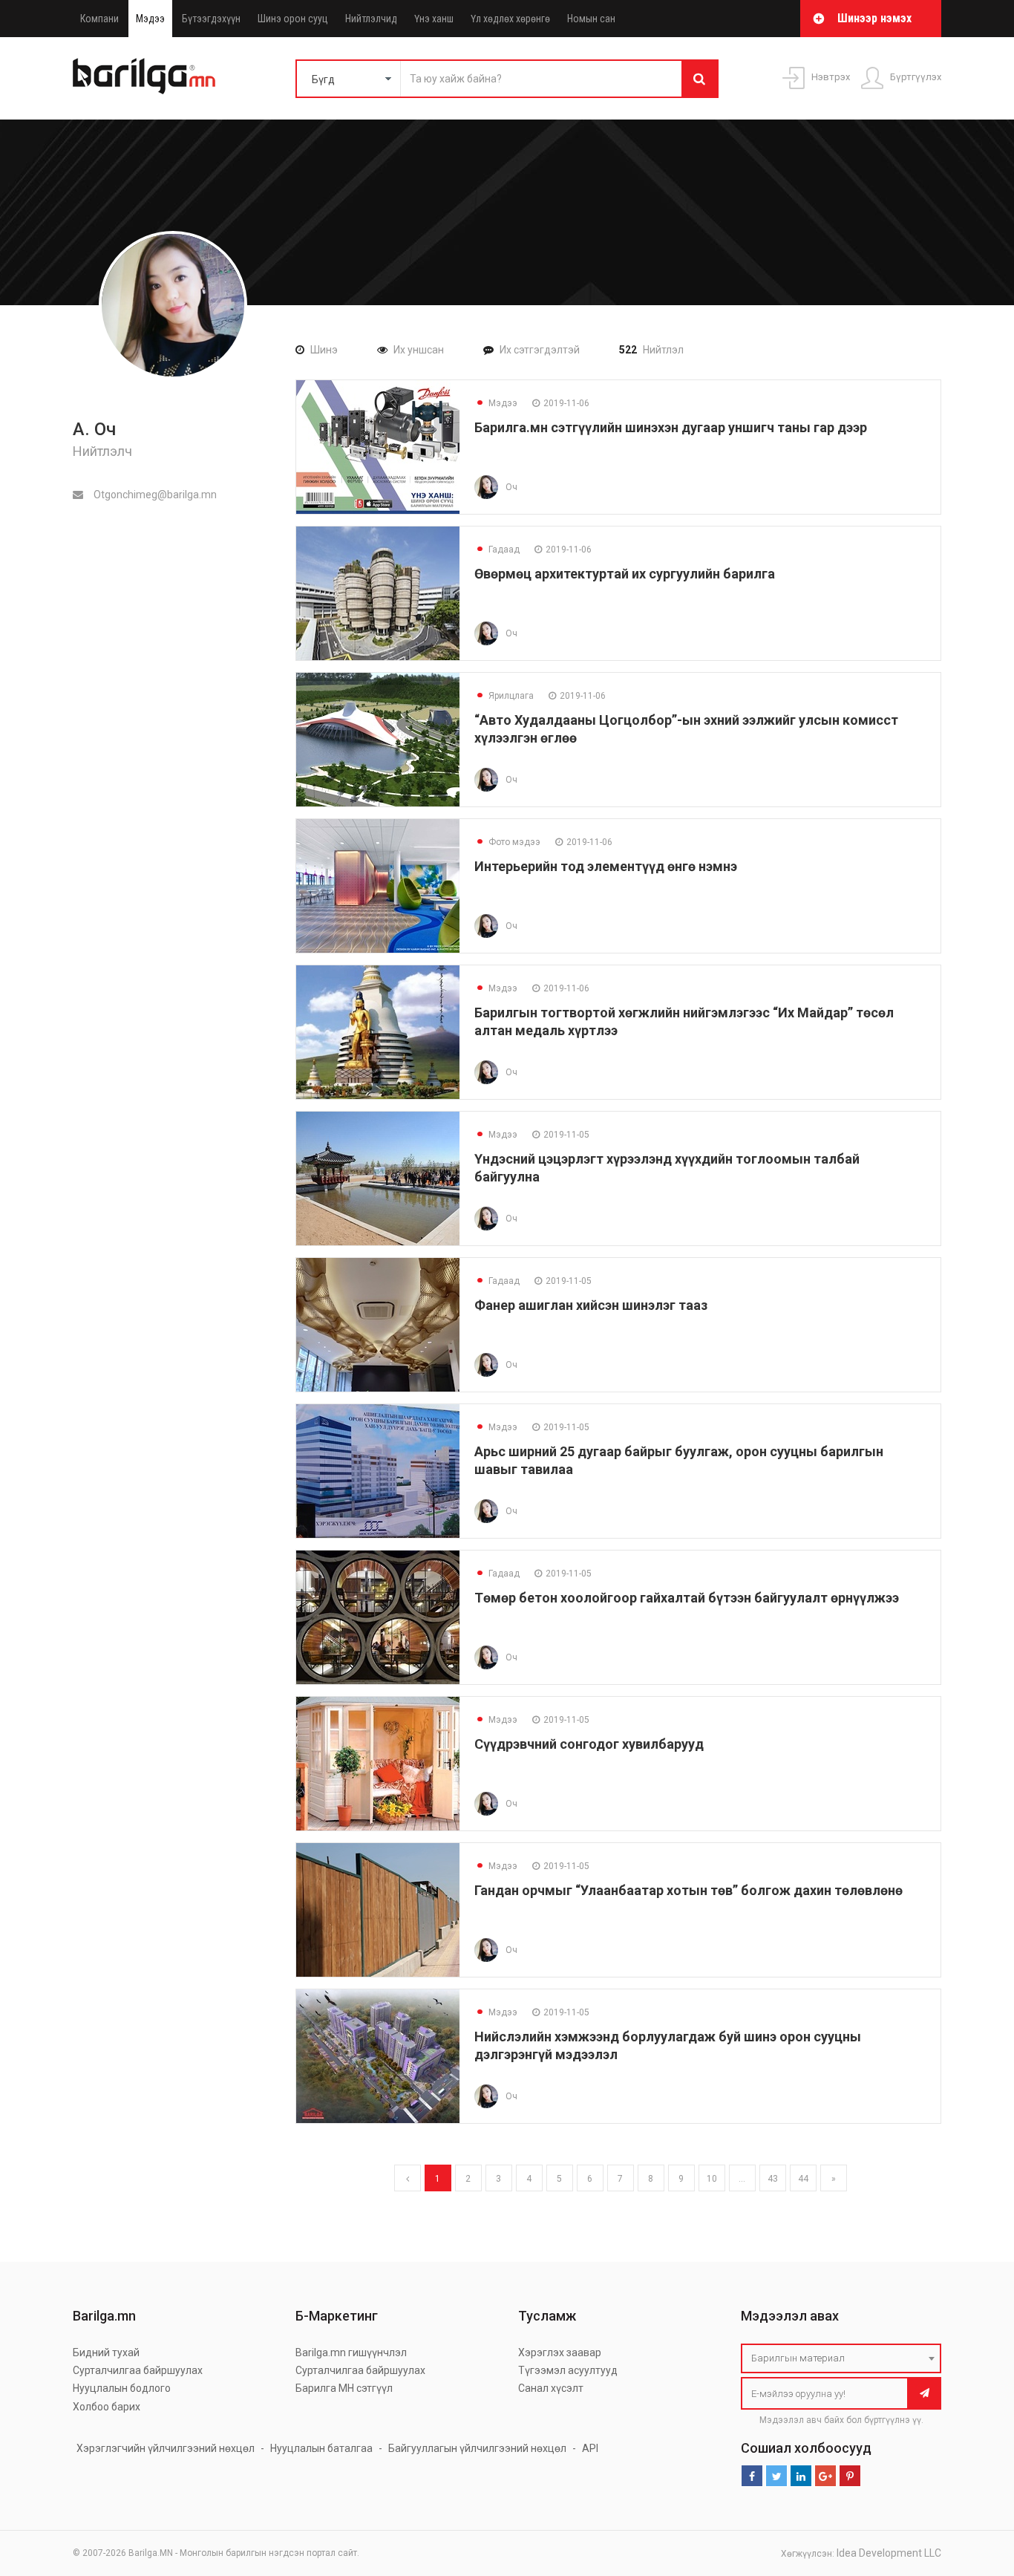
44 (803, 2179)
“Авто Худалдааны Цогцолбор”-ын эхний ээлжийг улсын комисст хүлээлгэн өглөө (686, 729)
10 (712, 2179)
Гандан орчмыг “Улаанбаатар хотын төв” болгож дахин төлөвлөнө (688, 1890)
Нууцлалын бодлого (122, 2388)
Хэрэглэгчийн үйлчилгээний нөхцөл (166, 2448)
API (590, 2448)
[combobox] (841, 2358)
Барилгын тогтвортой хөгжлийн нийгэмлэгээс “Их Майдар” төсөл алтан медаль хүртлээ (684, 1021)
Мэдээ (150, 19)
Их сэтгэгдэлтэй (540, 350)
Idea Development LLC (889, 2553)
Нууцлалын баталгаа (321, 2448)
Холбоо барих (107, 2407)
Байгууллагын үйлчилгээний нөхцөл (477, 2448)
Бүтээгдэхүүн (211, 19)
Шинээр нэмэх (874, 18)
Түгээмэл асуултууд (568, 2370)
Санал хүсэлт (551, 2388)
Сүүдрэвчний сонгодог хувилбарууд (589, 1744)
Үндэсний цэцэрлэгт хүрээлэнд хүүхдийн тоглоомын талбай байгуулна (667, 1168)
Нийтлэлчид (371, 19)
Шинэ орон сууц (293, 19)
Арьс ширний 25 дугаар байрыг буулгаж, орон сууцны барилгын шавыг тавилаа (679, 1460)
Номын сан (591, 19)
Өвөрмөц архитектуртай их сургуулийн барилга (625, 574)
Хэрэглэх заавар (560, 2352)
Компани (99, 19)
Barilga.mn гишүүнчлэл (351, 2352)
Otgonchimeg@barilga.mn (154, 495)
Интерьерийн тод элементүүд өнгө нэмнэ (606, 866)
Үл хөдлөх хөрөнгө (510, 19)
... (742, 2179)
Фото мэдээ (507, 842)
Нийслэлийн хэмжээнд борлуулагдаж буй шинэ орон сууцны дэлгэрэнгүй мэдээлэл (668, 2045)
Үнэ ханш (434, 19)
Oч (511, 487)
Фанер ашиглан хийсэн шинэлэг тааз (591, 1305)
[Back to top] (975, 2490)
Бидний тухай (106, 2352)
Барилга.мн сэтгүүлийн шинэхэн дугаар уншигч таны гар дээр (671, 427)
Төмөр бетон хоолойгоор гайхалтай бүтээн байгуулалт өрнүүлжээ (687, 1598)
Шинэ (324, 350)
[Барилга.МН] (144, 76)
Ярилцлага (504, 696)
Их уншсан (419, 350)
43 (773, 2179)
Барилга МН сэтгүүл (344, 2388)
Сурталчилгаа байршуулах (138, 2370)
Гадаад (497, 550)
